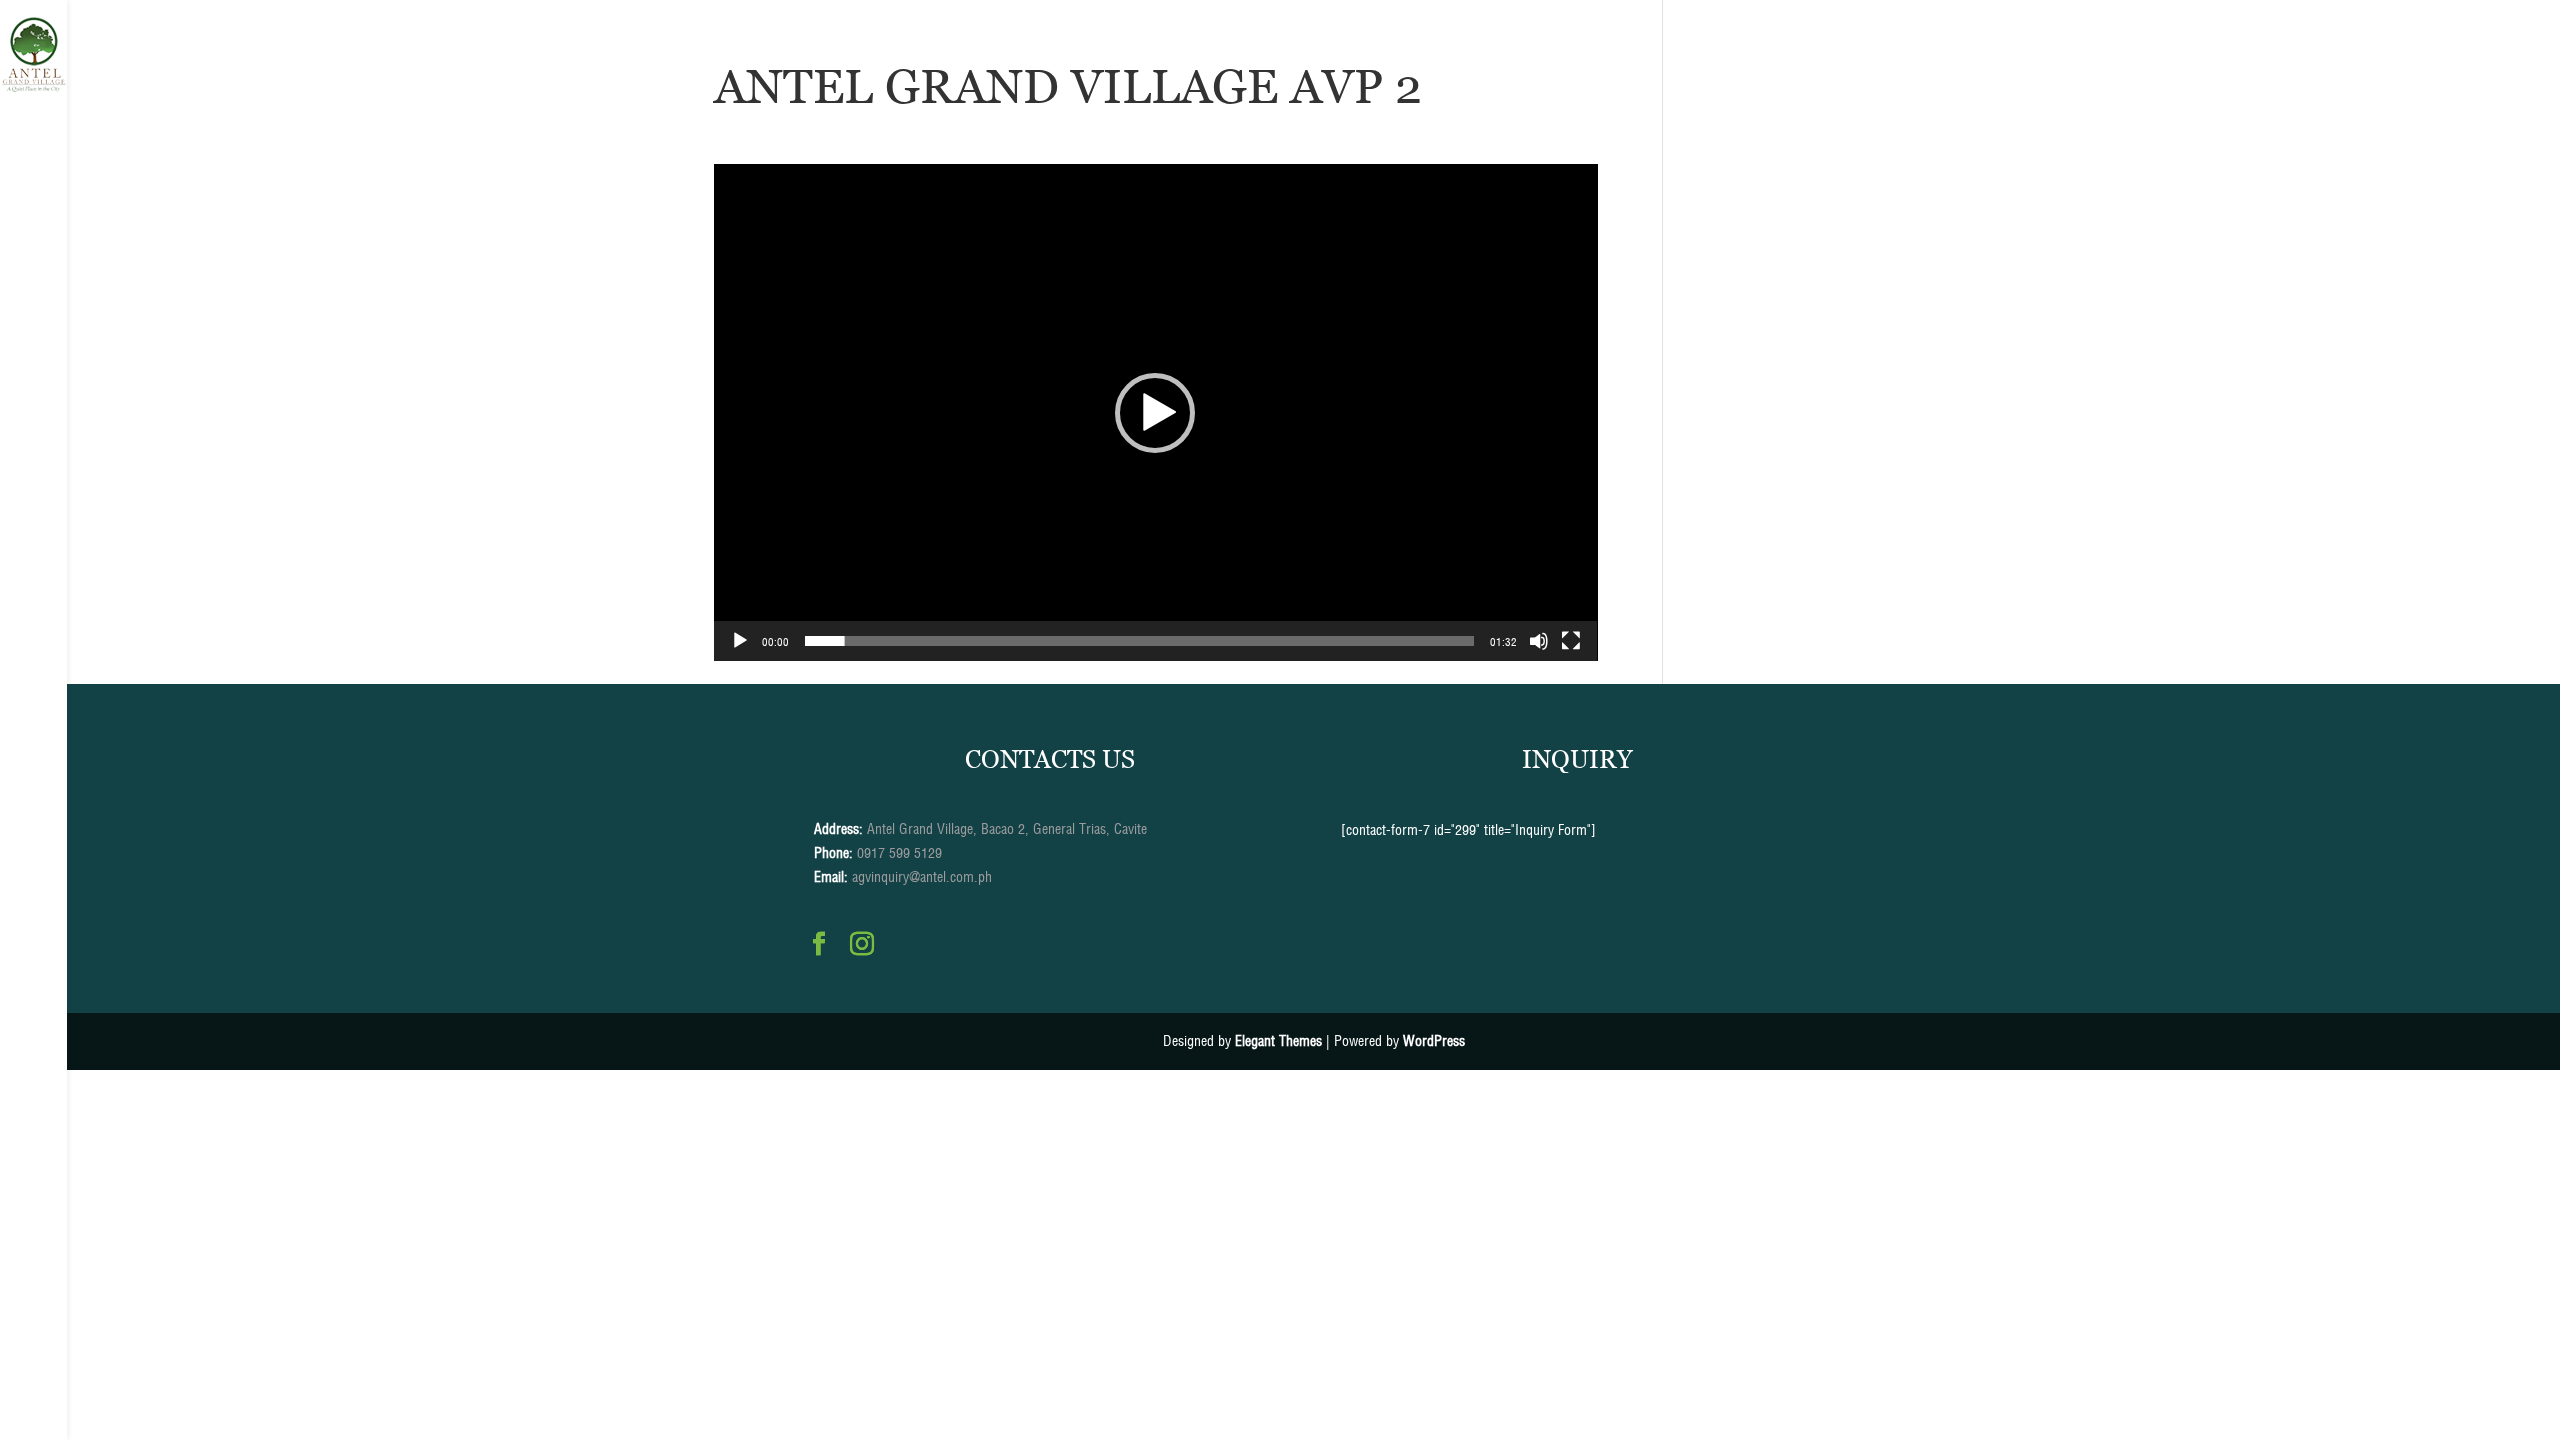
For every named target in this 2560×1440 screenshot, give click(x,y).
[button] (1155, 413)
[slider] (1140, 641)
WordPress (1434, 1041)
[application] (1156, 412)
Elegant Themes (1278, 1041)
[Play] (740, 641)
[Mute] (1539, 641)
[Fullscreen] (1571, 641)
